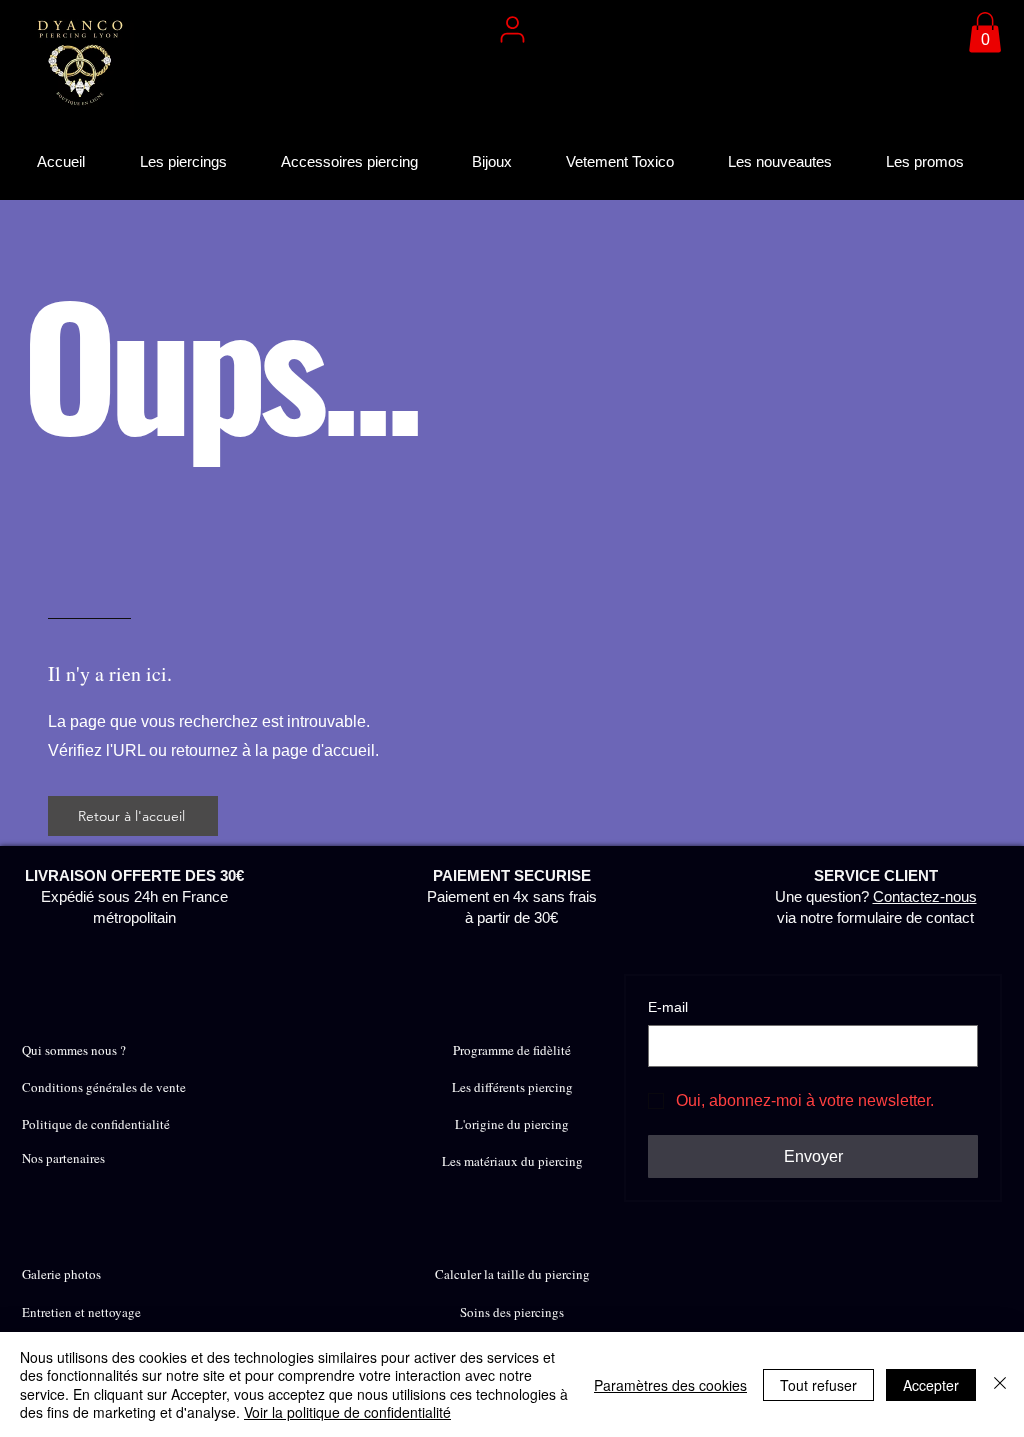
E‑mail (668, 1007)
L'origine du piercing (512, 1124)
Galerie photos (61, 1274)
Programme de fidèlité (512, 1050)
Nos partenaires (63, 1158)
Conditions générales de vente (104, 1087)
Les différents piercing (512, 1087)
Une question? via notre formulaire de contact (876, 896)
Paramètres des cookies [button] (670, 1385)
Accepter (931, 1385)
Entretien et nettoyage (81, 1312)
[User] (512, 29)
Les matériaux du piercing (512, 1161)
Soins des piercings (512, 1312)
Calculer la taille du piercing (512, 1274)
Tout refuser (818, 1385)
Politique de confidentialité (96, 1124)
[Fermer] (1000, 1384)
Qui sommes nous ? (74, 1050)
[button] (985, 32)
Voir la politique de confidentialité (347, 1412)
